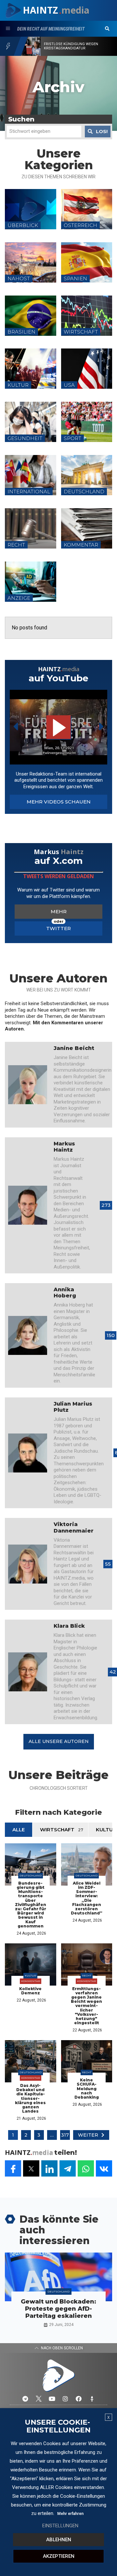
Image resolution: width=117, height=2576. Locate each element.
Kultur (30, 1976)
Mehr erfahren (70, 2514)
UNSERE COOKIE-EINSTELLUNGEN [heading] (58, 2426)
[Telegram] (25, 2399)
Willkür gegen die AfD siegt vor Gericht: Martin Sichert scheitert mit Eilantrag (78, 46)
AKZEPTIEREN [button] (59, 2556)
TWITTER (58, 928)
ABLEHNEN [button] (59, 2540)
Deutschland (31, 1875)
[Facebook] (79, 2399)
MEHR (59, 911)
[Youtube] (52, 2399)
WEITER (88, 2135)
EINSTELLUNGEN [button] (60, 2526)
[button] (107, 29)
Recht (87, 1976)
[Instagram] (65, 2399)
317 (65, 2135)
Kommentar (31, 1981)
